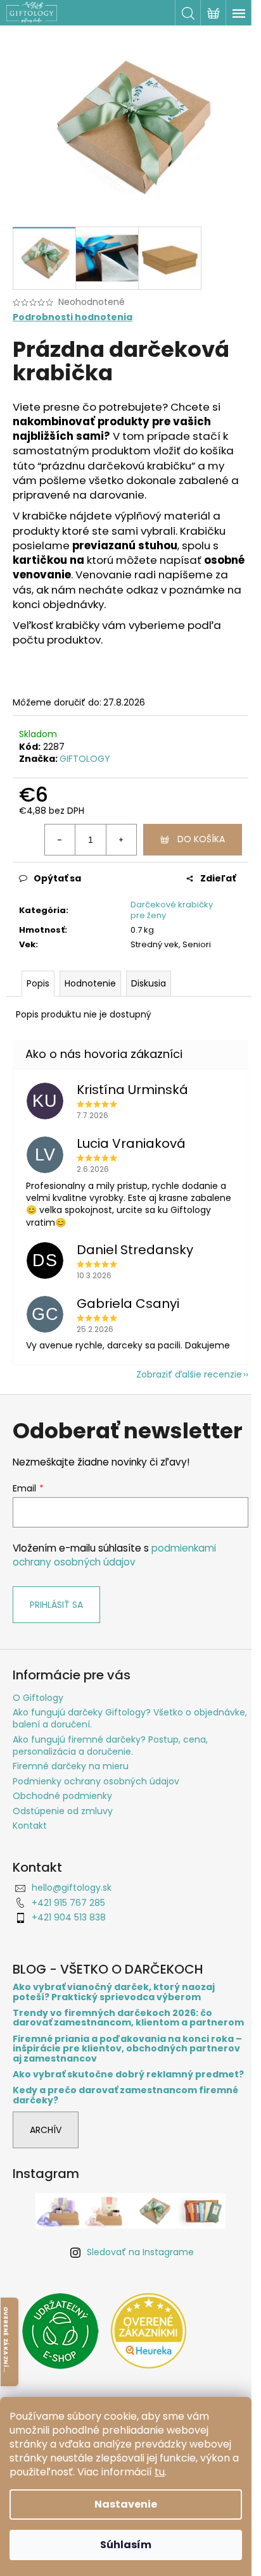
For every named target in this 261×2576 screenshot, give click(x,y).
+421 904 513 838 (69, 1917)
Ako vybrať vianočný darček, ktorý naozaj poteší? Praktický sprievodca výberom (114, 1992)
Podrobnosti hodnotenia (73, 317)
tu (160, 2472)
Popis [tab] (38, 983)
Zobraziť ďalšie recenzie (189, 1374)
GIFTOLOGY (85, 759)
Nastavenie (126, 2504)
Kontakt (30, 1826)
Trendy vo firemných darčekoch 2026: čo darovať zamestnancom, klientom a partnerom (128, 2018)
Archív (46, 2130)
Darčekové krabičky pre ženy (172, 910)
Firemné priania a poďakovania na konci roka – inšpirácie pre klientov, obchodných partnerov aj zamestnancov (127, 2049)
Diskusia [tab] (149, 983)
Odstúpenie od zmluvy (63, 1811)
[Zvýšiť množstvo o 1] (121, 840)
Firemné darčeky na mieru (71, 1766)
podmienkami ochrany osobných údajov (114, 1555)
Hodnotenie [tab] (90, 983)
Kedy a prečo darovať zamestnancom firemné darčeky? (125, 2095)
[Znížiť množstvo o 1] (60, 840)
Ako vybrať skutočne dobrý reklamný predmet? (128, 2075)
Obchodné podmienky (62, 1796)
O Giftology (38, 1698)
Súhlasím (126, 2545)
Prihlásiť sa (56, 1605)
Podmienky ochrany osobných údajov (96, 1781)
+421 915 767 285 (68, 1903)
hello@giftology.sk (72, 1888)
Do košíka (201, 839)
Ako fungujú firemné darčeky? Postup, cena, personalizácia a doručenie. (110, 1745)
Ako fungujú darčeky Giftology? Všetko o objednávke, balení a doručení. (130, 1718)
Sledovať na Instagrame (140, 2252)
